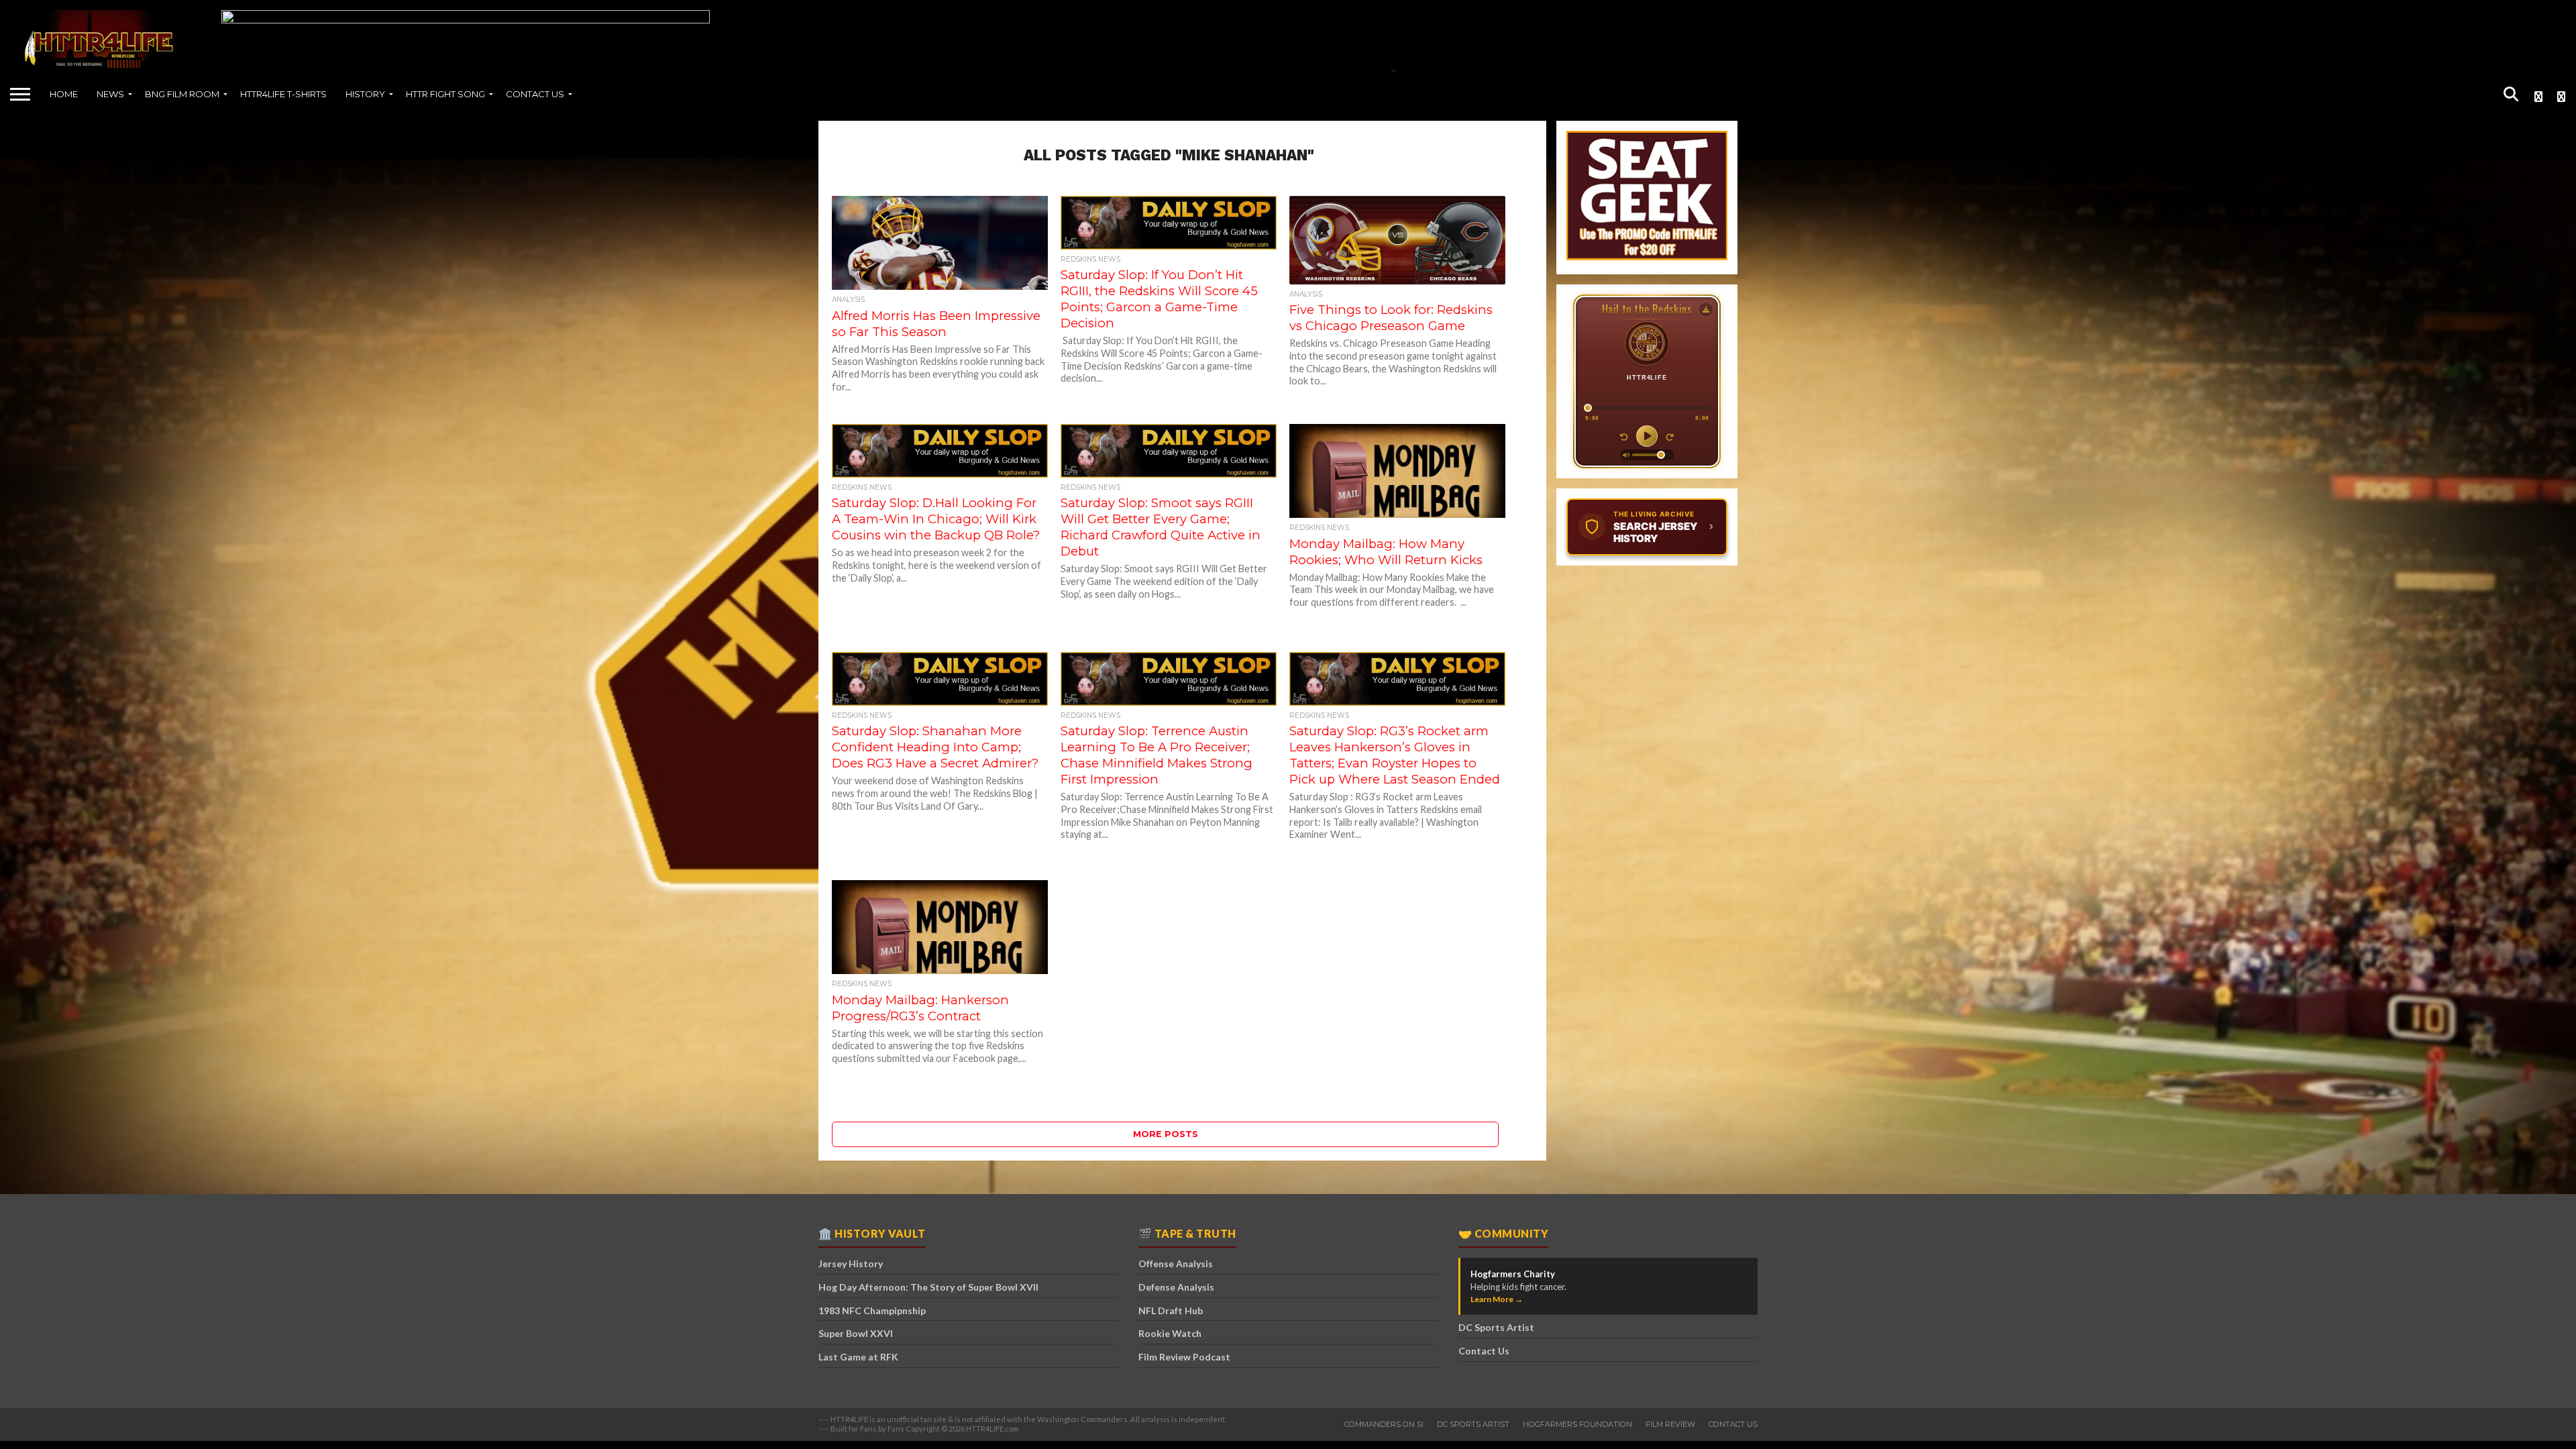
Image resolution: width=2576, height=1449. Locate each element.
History (365, 94)
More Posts (1166, 1134)
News (110, 94)
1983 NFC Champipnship (872, 1310)
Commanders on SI (1384, 1424)
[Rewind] (1624, 436)
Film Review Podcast (1184, 1357)
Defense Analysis (1176, 1287)
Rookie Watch (1170, 1333)
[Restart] (1670, 436)
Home (64, 94)
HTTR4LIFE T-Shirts (283, 94)
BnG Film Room (182, 94)
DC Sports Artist (1496, 1327)
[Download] (1706, 309)
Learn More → (1497, 1299)
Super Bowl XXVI (856, 1333)
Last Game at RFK (858, 1357)
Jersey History (851, 1264)
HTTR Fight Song (445, 94)
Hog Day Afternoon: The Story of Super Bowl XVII (928, 1287)
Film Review (1670, 1424)
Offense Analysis (1176, 1264)
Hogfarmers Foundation (1577, 1424)
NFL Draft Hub (1171, 1310)
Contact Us (535, 94)
